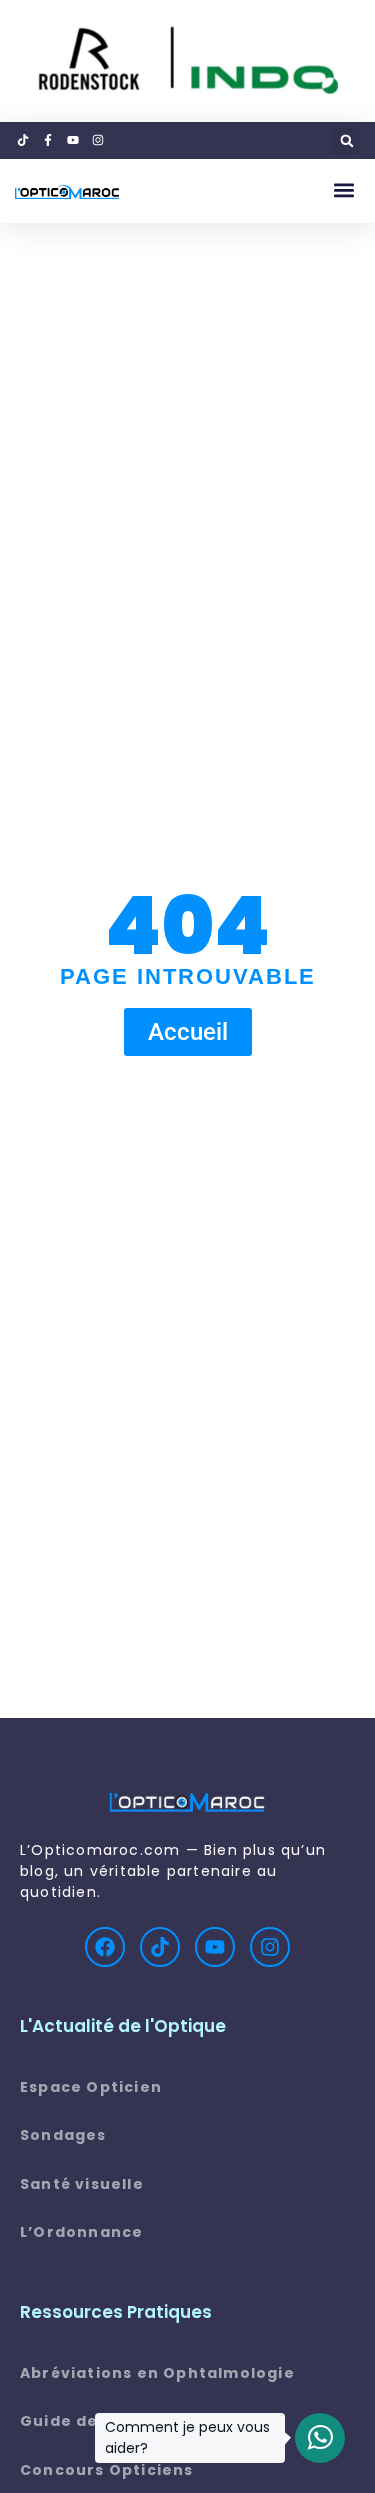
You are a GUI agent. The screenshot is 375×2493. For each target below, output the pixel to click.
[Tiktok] (160, 1947)
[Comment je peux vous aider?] (320, 2438)
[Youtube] (215, 1947)
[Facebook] (105, 1947)
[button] (347, 141)
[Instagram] (270, 1947)
